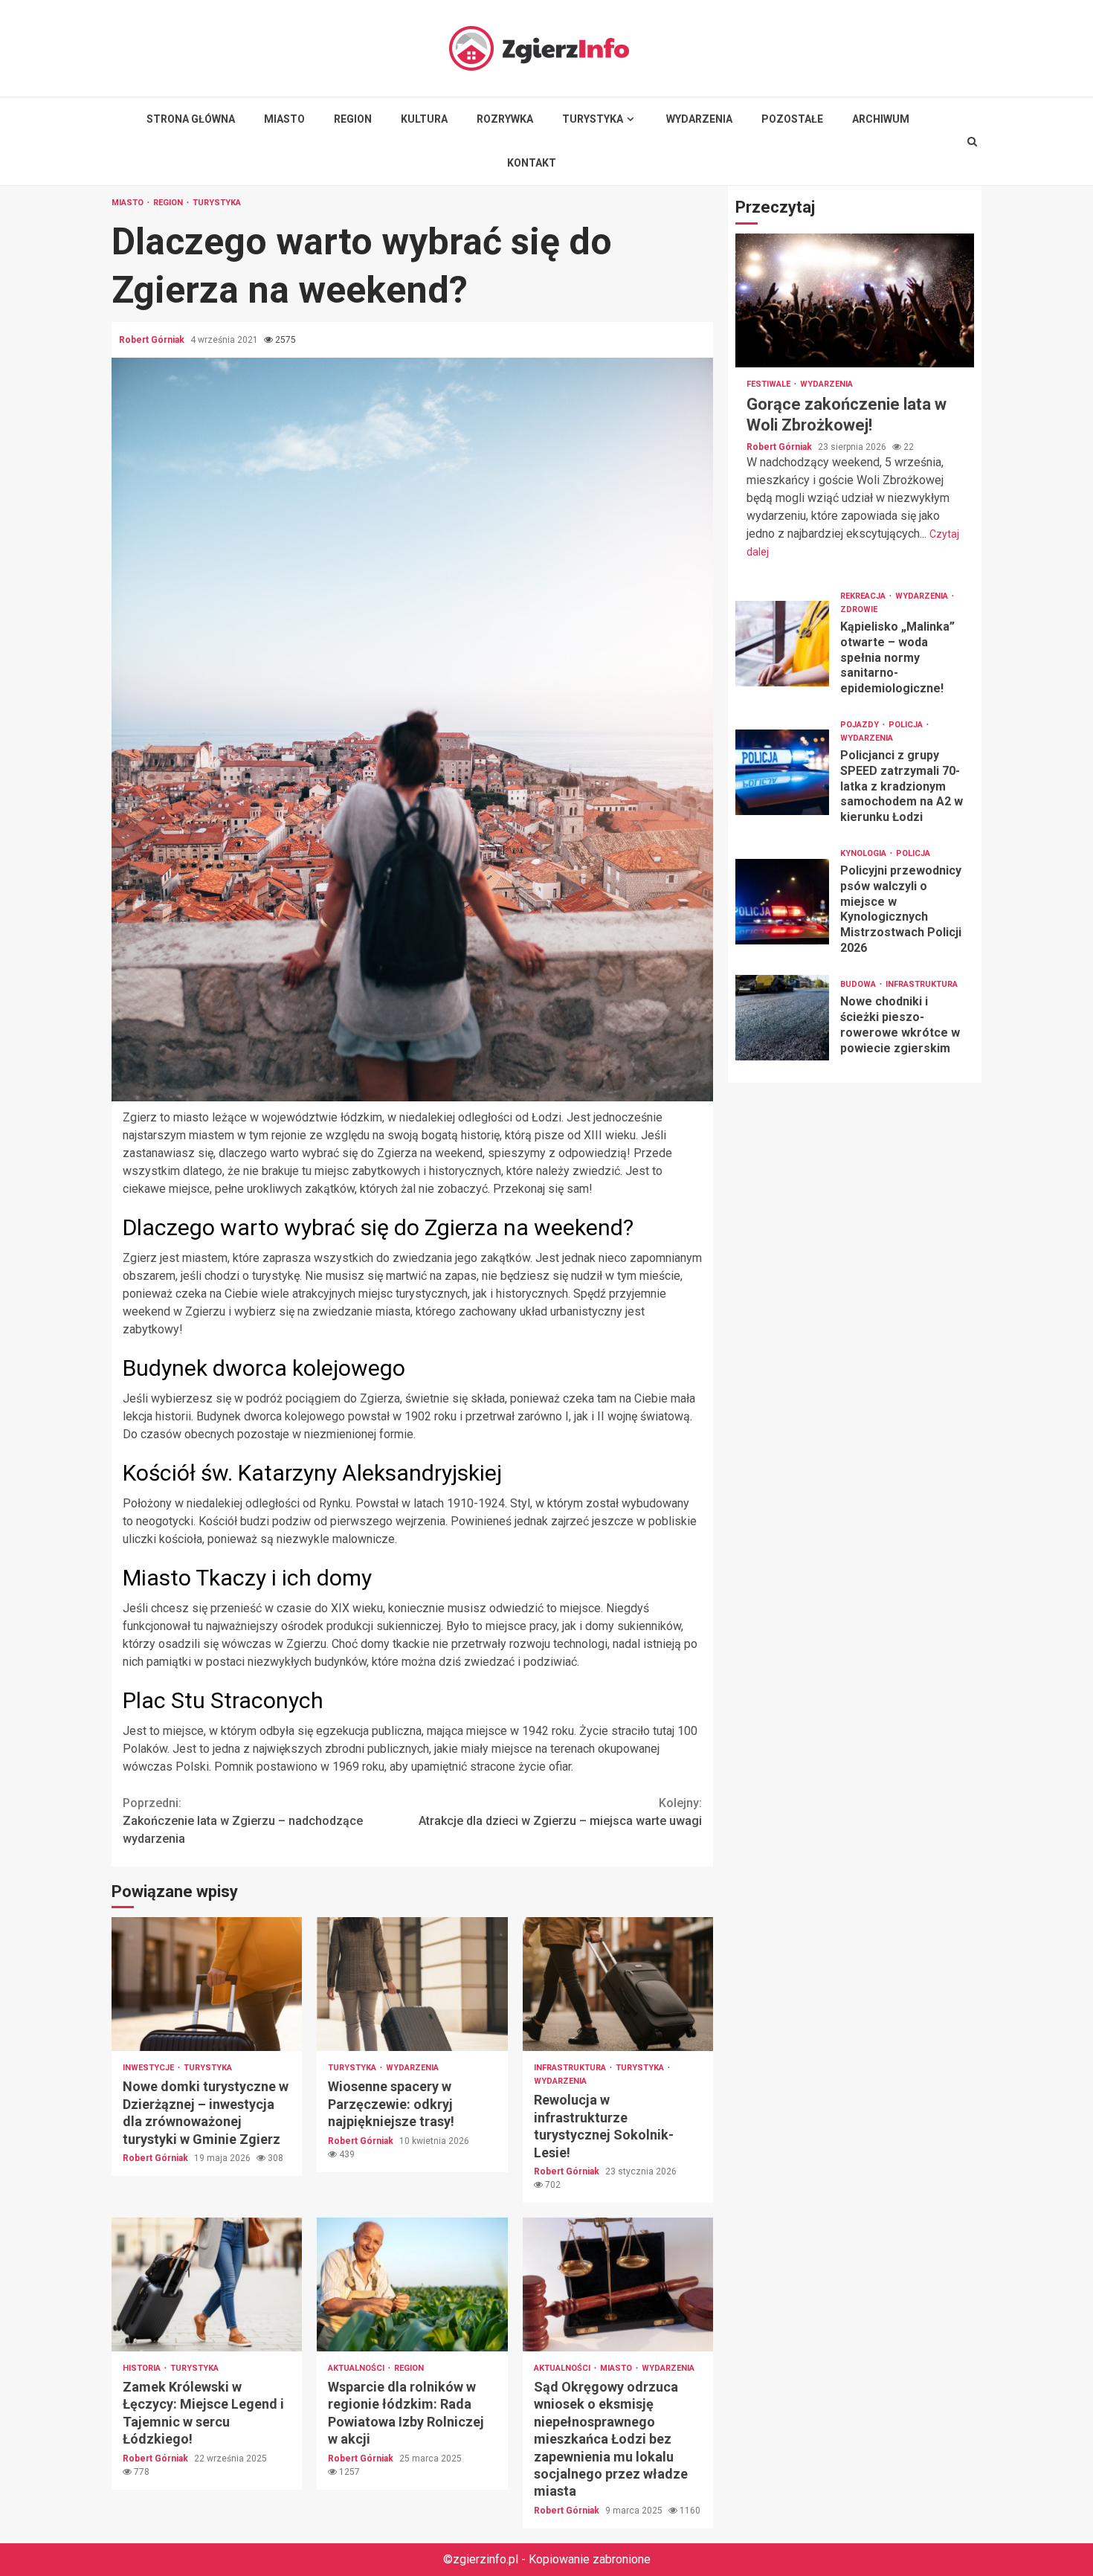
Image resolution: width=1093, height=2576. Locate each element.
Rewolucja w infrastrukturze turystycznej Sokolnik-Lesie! (618, 1984)
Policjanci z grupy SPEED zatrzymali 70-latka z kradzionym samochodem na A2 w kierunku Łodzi (782, 772)
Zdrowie (859, 609)
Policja (907, 725)
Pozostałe (792, 119)
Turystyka (593, 119)
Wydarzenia (699, 119)
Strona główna (191, 119)
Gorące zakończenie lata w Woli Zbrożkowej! (855, 300)
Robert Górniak (153, 340)
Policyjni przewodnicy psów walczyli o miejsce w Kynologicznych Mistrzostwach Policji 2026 (782, 902)
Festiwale (770, 384)
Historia (143, 2368)
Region (353, 119)
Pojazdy (861, 725)
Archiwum (881, 119)
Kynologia (864, 853)
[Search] (972, 141)
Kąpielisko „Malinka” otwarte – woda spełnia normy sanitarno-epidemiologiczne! (782, 644)
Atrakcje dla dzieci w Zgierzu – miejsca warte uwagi (560, 1812)
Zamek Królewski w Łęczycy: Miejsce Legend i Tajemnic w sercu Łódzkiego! (207, 2284)
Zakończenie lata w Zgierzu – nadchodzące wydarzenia (243, 1821)
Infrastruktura (571, 2068)
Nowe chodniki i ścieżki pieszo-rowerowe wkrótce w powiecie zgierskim (782, 1018)
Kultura (424, 119)
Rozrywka (505, 119)
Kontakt (532, 163)
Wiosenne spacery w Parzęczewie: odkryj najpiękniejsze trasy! (412, 1984)
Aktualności (357, 2368)
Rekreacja (864, 596)
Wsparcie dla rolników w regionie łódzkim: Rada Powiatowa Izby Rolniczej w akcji (412, 2284)
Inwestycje (149, 2068)
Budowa (859, 984)
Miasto (284, 119)
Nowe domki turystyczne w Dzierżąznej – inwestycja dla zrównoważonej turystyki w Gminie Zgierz (207, 1984)
